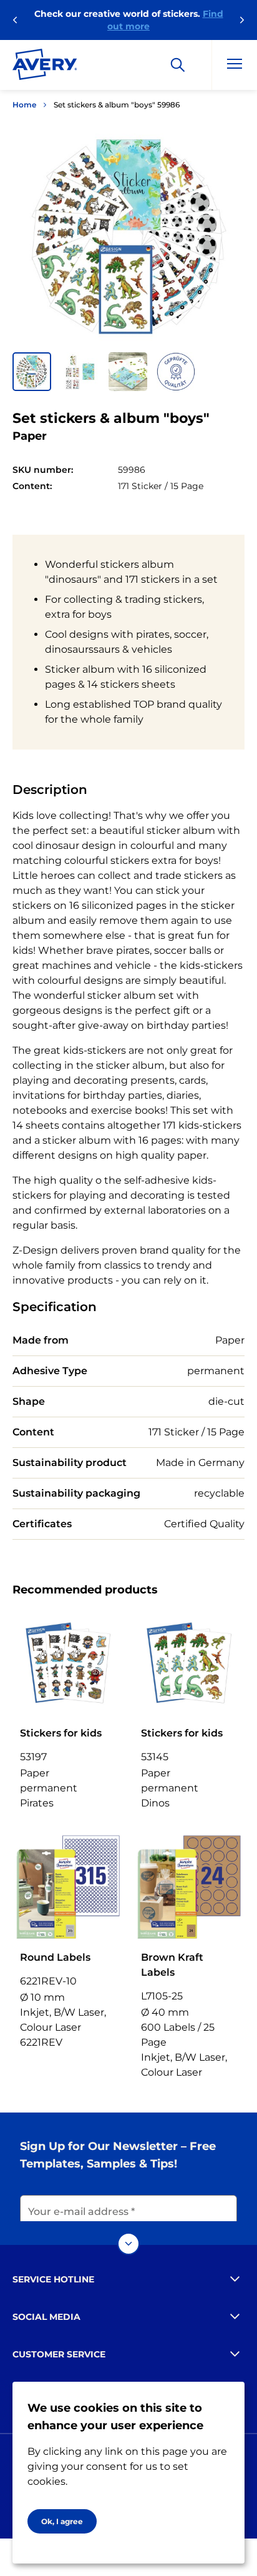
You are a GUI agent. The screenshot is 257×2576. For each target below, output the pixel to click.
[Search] (178, 65)
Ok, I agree (62, 2521)
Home (24, 105)
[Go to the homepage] (45, 67)
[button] (32, 372)
